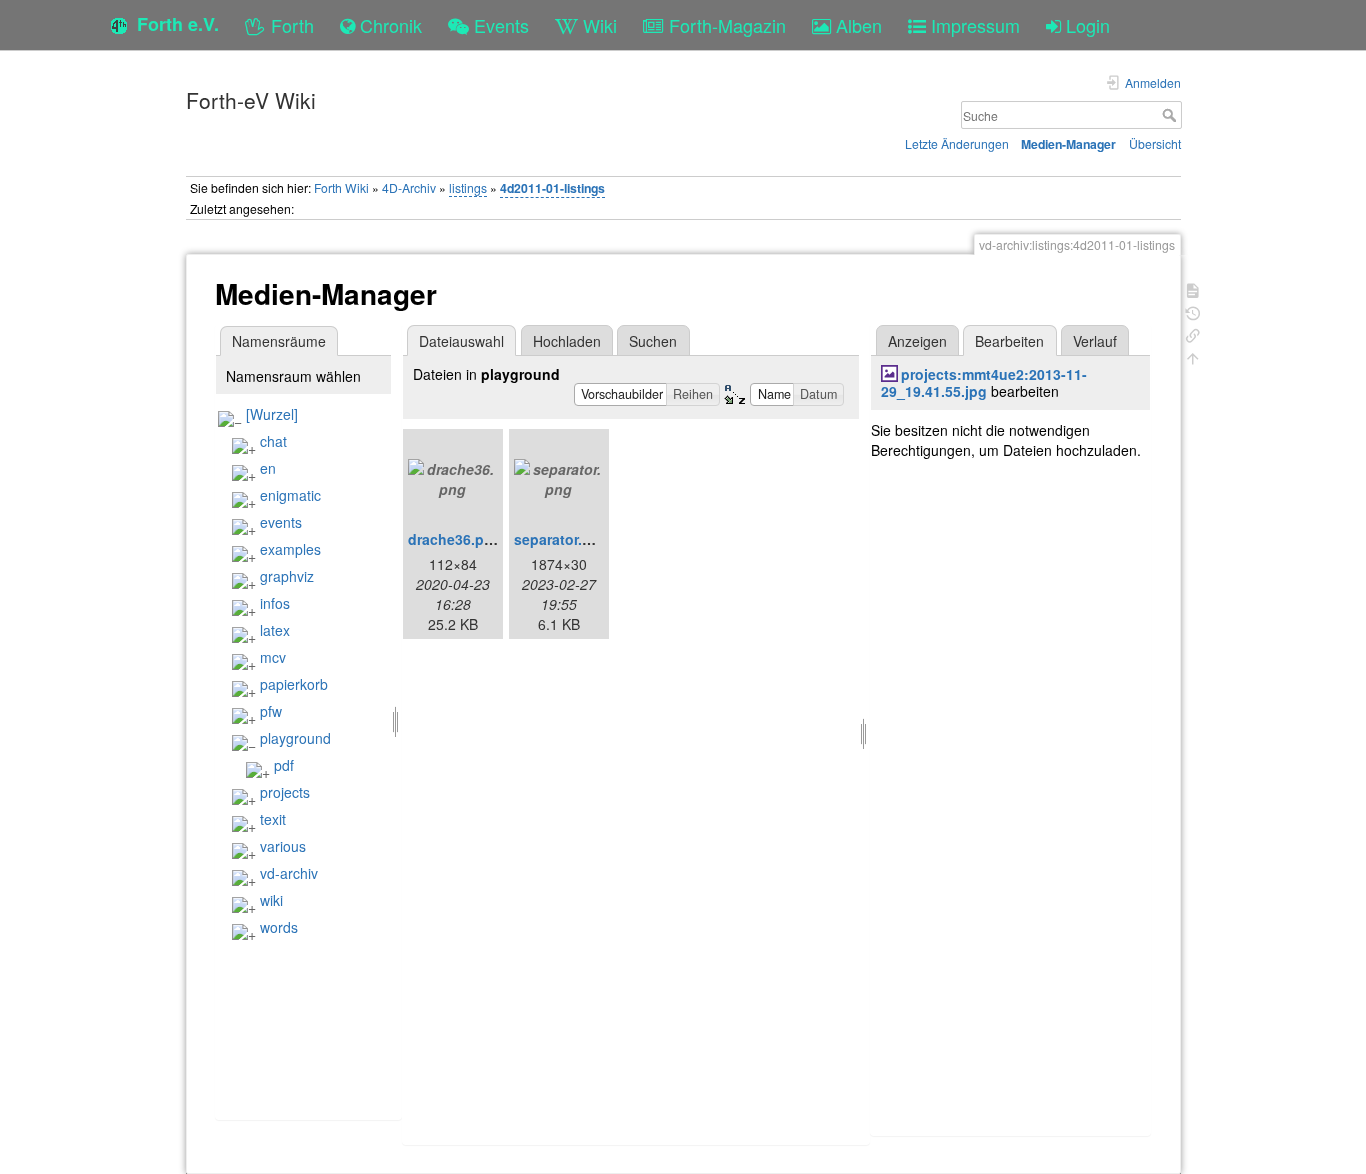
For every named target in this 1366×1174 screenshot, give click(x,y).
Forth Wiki (341, 187)
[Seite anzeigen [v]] (1193, 288)
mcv (273, 657)
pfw (271, 711)
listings (468, 187)
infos (275, 603)
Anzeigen (917, 341)
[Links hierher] (1193, 333)
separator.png (561, 539)
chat (273, 441)
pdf (284, 765)
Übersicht (1155, 143)
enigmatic (290, 495)
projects (285, 792)
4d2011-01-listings (552, 188)
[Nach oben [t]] (1193, 356)
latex (275, 630)
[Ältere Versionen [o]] (1193, 311)
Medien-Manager (1068, 144)
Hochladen (567, 341)
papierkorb (294, 684)
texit (273, 819)
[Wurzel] (272, 414)
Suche (1171, 115)
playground (295, 738)
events (281, 522)
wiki (271, 900)
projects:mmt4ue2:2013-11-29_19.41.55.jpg (984, 382)
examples (290, 549)
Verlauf (1095, 341)
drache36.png (455, 539)
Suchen (653, 341)
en (268, 468)
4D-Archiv (409, 187)
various (283, 846)
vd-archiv (289, 873)
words (279, 927)
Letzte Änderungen (957, 143)
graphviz (287, 576)
